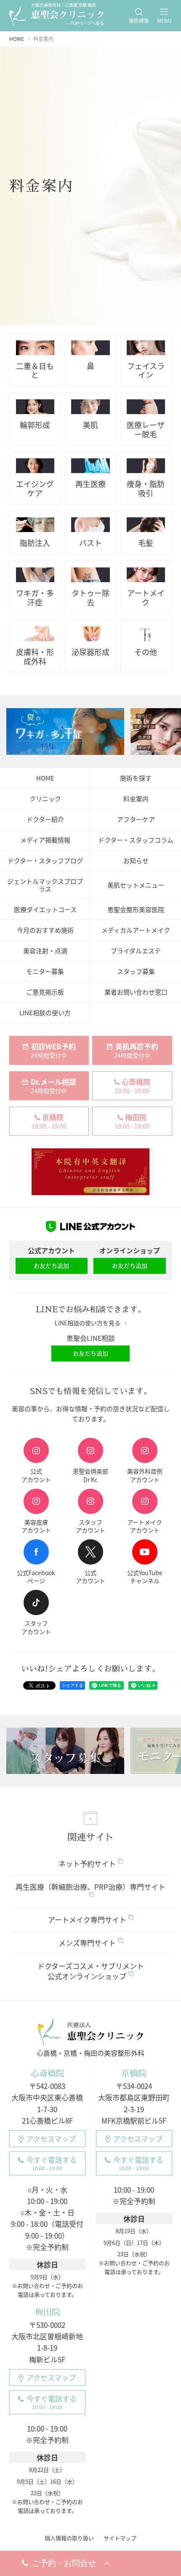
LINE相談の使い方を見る (88, 1323)
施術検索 (139, 21)
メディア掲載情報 (45, 840)
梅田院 (47, 2312)
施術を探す (136, 778)
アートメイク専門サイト (87, 1919)
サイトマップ (120, 2538)
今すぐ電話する (52, 2163)
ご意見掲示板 (45, 992)
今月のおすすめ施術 (45, 930)
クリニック (45, 799)
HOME (45, 778)
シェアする (72, 1685)
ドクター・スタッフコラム (136, 840)
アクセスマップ (51, 2139)
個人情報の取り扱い (69, 2538)
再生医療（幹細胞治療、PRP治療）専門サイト (90, 1887)
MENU (164, 21)
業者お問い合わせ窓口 (136, 992)
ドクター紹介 (45, 819)
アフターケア (136, 819)
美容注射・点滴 (45, 951)
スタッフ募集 (136, 971)
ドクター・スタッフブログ (45, 861)
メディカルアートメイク (136, 930)
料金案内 (136, 799)
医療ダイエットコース (45, 909)
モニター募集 (45, 971)
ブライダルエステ (136, 951)
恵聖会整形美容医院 (136, 909)
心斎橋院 (47, 2073)
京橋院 (134, 2073)
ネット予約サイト (87, 1863)
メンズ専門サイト (87, 1943)
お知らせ (136, 861)
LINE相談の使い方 (45, 1013)
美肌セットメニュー (136, 885)
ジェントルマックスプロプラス (45, 885)
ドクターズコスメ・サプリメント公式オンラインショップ (91, 1971)
